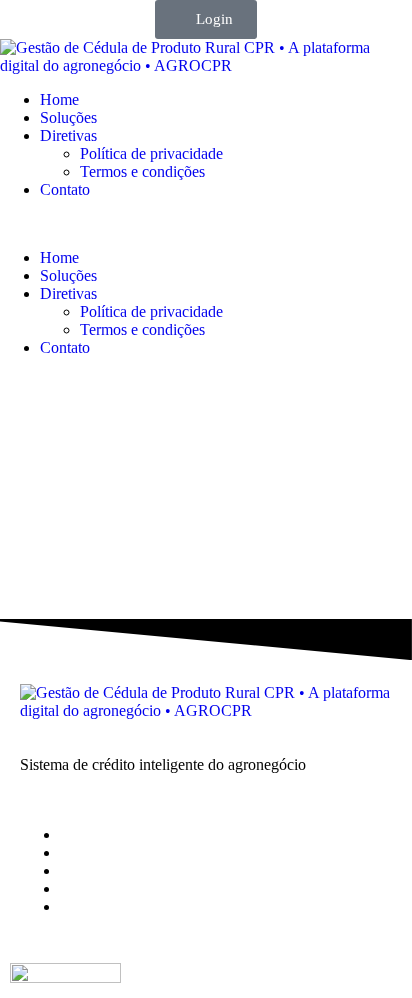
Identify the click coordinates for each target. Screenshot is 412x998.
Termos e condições (142, 171)
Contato (65, 189)
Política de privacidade (151, 153)
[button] (206, 224)
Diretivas (68, 135)
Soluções (68, 117)
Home (59, 99)
